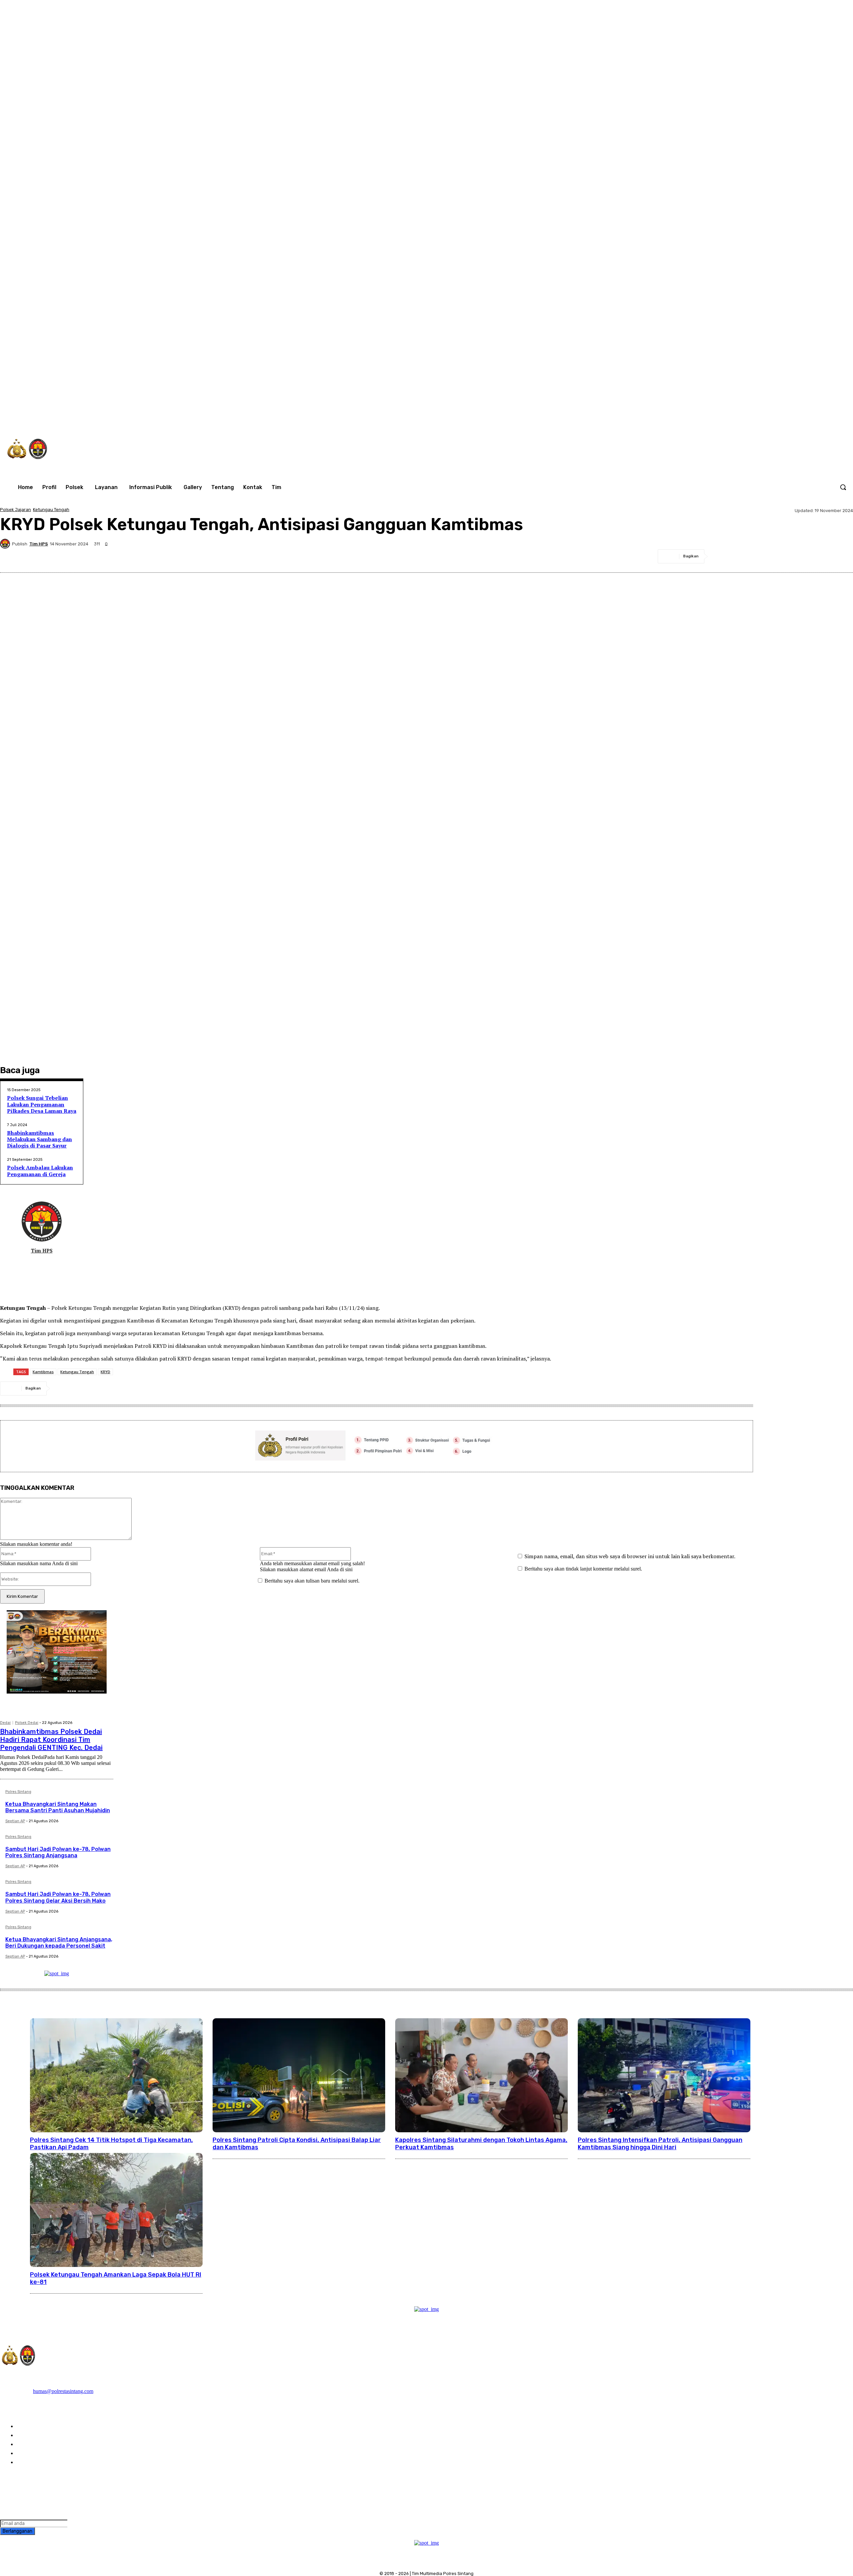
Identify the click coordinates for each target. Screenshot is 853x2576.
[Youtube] (786, 417)
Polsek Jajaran (15, 510)
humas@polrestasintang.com (63, 2391)
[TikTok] (744, 417)
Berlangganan (17, 2531)
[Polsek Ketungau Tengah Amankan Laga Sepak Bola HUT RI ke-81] (116, 2210)
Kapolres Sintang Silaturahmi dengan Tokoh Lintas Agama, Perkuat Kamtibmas (481, 2144)
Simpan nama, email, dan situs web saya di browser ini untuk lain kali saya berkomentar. (630, 1556)
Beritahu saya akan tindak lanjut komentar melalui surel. (583, 1569)
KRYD (105, 1372)
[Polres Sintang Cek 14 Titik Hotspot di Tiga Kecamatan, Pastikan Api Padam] (116, 2075)
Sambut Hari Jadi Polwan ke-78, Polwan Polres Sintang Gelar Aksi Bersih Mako (58, 1897)
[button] (843, 487)
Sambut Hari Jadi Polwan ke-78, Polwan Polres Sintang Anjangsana (58, 1852)
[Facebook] (716, 417)
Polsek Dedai (27, 1723)
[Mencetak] (818, 556)
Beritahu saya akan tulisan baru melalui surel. (312, 1581)
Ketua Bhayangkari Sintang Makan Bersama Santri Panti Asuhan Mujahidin (58, 1807)
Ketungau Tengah (51, 510)
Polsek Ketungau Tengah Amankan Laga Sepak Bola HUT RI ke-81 (116, 2278)
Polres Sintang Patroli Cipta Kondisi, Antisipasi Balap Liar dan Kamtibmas (297, 2144)
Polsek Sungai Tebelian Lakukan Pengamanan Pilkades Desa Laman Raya (42, 1104)
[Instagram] (730, 417)
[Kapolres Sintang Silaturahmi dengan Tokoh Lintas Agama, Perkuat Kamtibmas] (481, 2075)
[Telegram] (794, 556)
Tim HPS (39, 544)
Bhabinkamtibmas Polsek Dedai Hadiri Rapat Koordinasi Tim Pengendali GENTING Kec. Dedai (51, 1740)
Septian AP (15, 1821)
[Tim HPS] (6, 544)
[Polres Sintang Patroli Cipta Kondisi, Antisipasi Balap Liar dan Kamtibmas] (299, 2075)
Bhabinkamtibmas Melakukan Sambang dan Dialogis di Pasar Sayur (39, 1139)
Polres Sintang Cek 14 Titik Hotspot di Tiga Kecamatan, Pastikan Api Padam (111, 2144)
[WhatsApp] (772, 417)
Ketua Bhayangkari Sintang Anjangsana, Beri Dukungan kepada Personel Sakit (59, 1943)
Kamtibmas (43, 1372)
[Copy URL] (842, 556)
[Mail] (37, 1262)
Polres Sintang (18, 1792)
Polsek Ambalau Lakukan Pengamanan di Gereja (40, 1171)
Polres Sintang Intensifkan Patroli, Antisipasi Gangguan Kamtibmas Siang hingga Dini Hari (660, 2144)
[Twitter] (758, 417)
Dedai (5, 1723)
